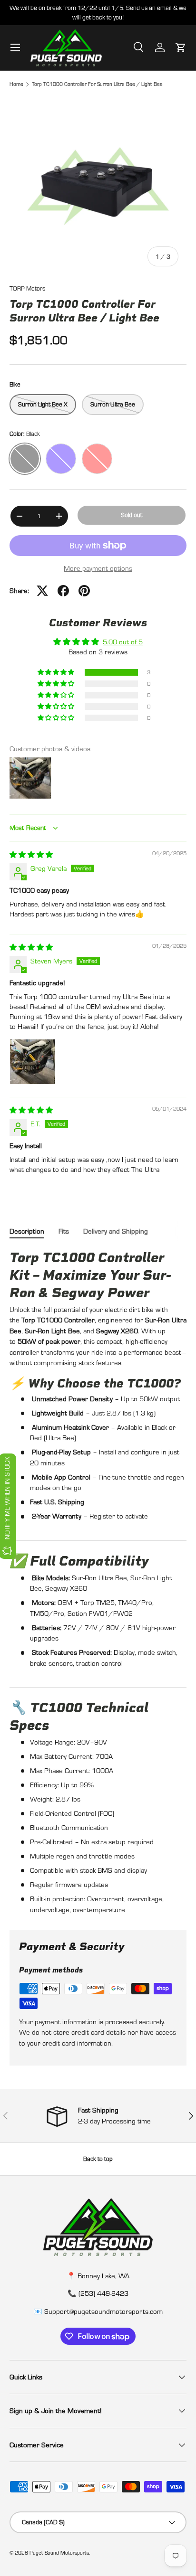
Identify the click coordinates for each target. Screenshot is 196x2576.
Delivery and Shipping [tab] (116, 1231)
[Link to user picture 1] (32, 1062)
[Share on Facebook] (63, 591)
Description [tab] (27, 1231)
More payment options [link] (98, 568)
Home (16, 84)
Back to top (98, 2159)
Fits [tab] (64, 1231)
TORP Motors (27, 288)
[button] (181, 47)
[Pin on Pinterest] (84, 591)
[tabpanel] (98, 1582)
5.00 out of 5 (123, 642)
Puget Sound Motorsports (59, 2553)
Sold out (132, 515)
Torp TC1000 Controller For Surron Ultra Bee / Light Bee (97, 84)
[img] (31, 854)
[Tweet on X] (42, 591)
